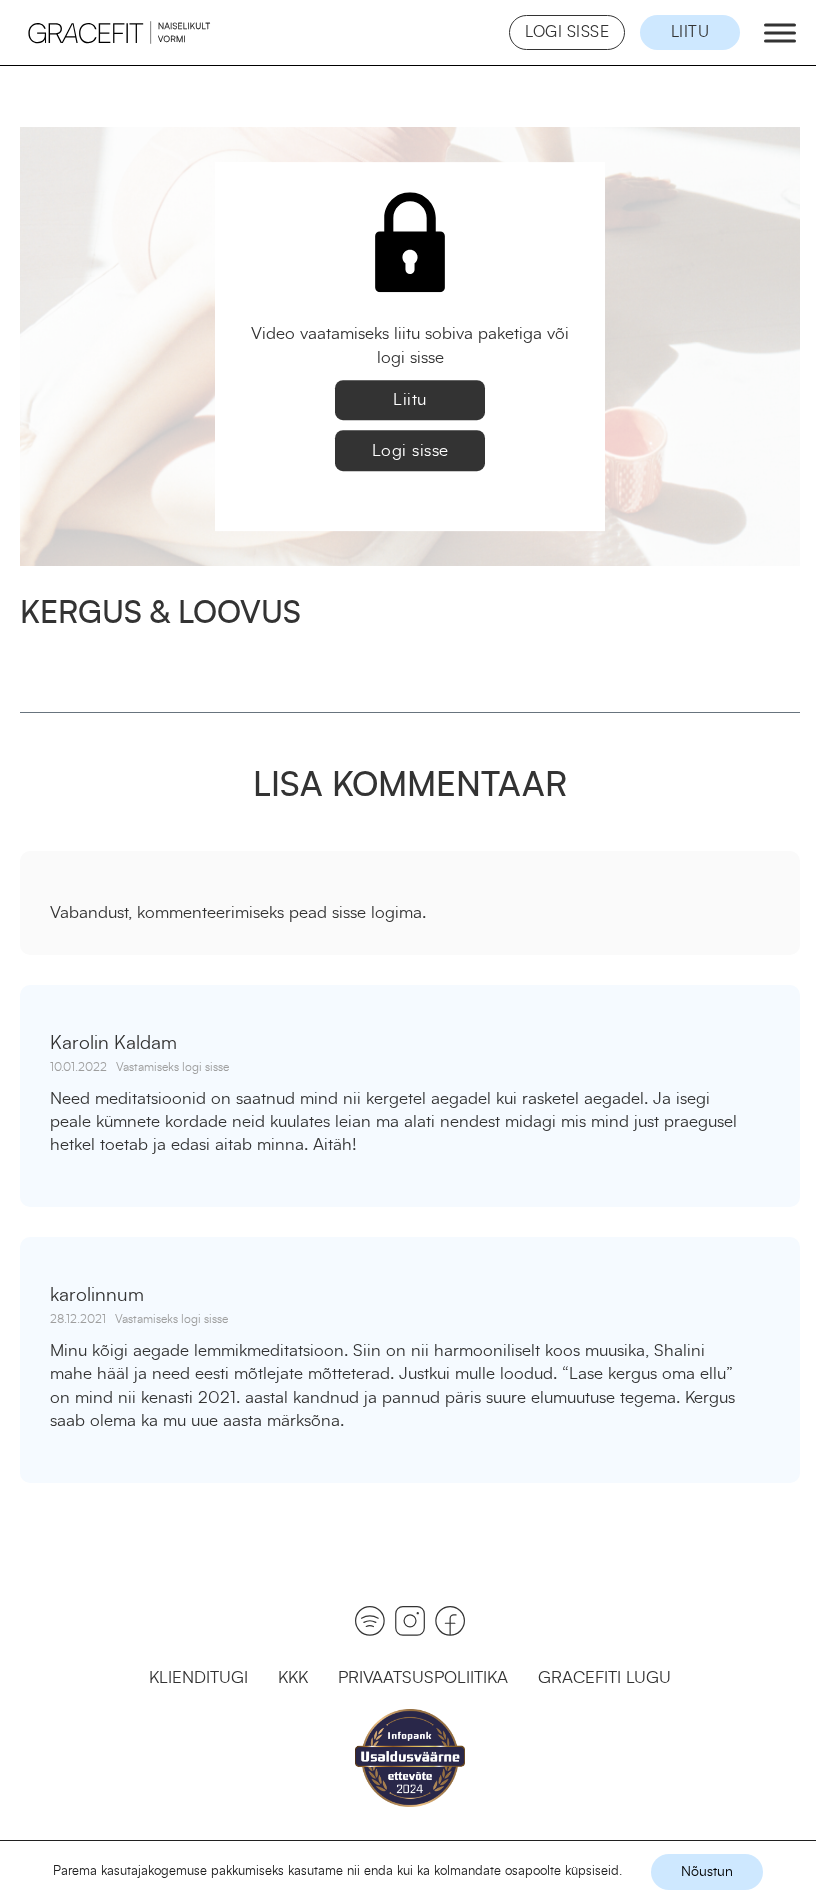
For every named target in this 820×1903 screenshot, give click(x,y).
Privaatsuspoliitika (423, 1677)
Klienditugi (198, 1677)
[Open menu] (775, 33)
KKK (293, 1677)
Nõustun (707, 1872)
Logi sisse (567, 32)
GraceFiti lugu (604, 1677)
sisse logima (377, 912)
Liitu (690, 32)
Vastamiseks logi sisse (172, 1067)
